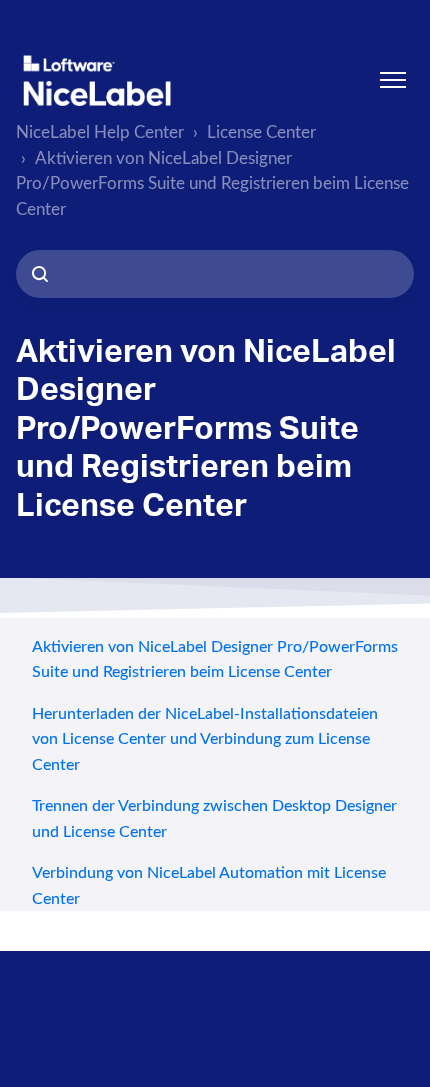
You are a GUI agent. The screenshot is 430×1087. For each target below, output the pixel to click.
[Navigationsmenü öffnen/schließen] (393, 80)
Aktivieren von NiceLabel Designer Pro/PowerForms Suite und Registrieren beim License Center (212, 184)
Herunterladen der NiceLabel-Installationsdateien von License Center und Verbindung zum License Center (205, 739)
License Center (261, 132)
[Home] (97, 80)
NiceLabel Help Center (100, 132)
